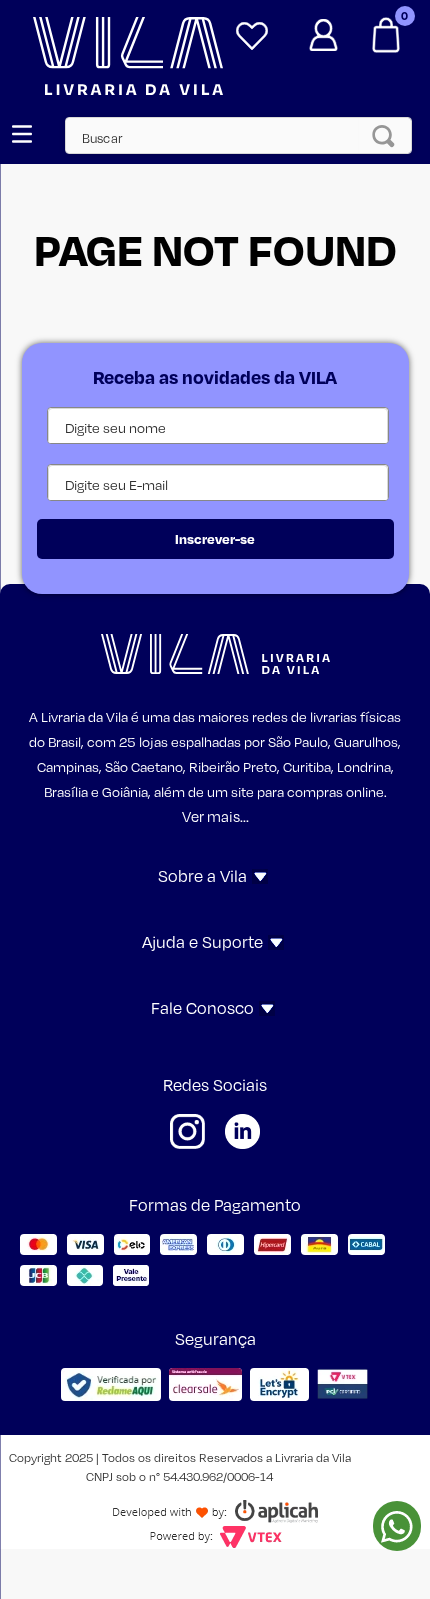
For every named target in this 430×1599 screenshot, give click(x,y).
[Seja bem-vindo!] (323, 28)
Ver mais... (215, 816)
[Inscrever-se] (215, 539)
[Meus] (251, 28)
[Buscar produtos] (389, 135)
